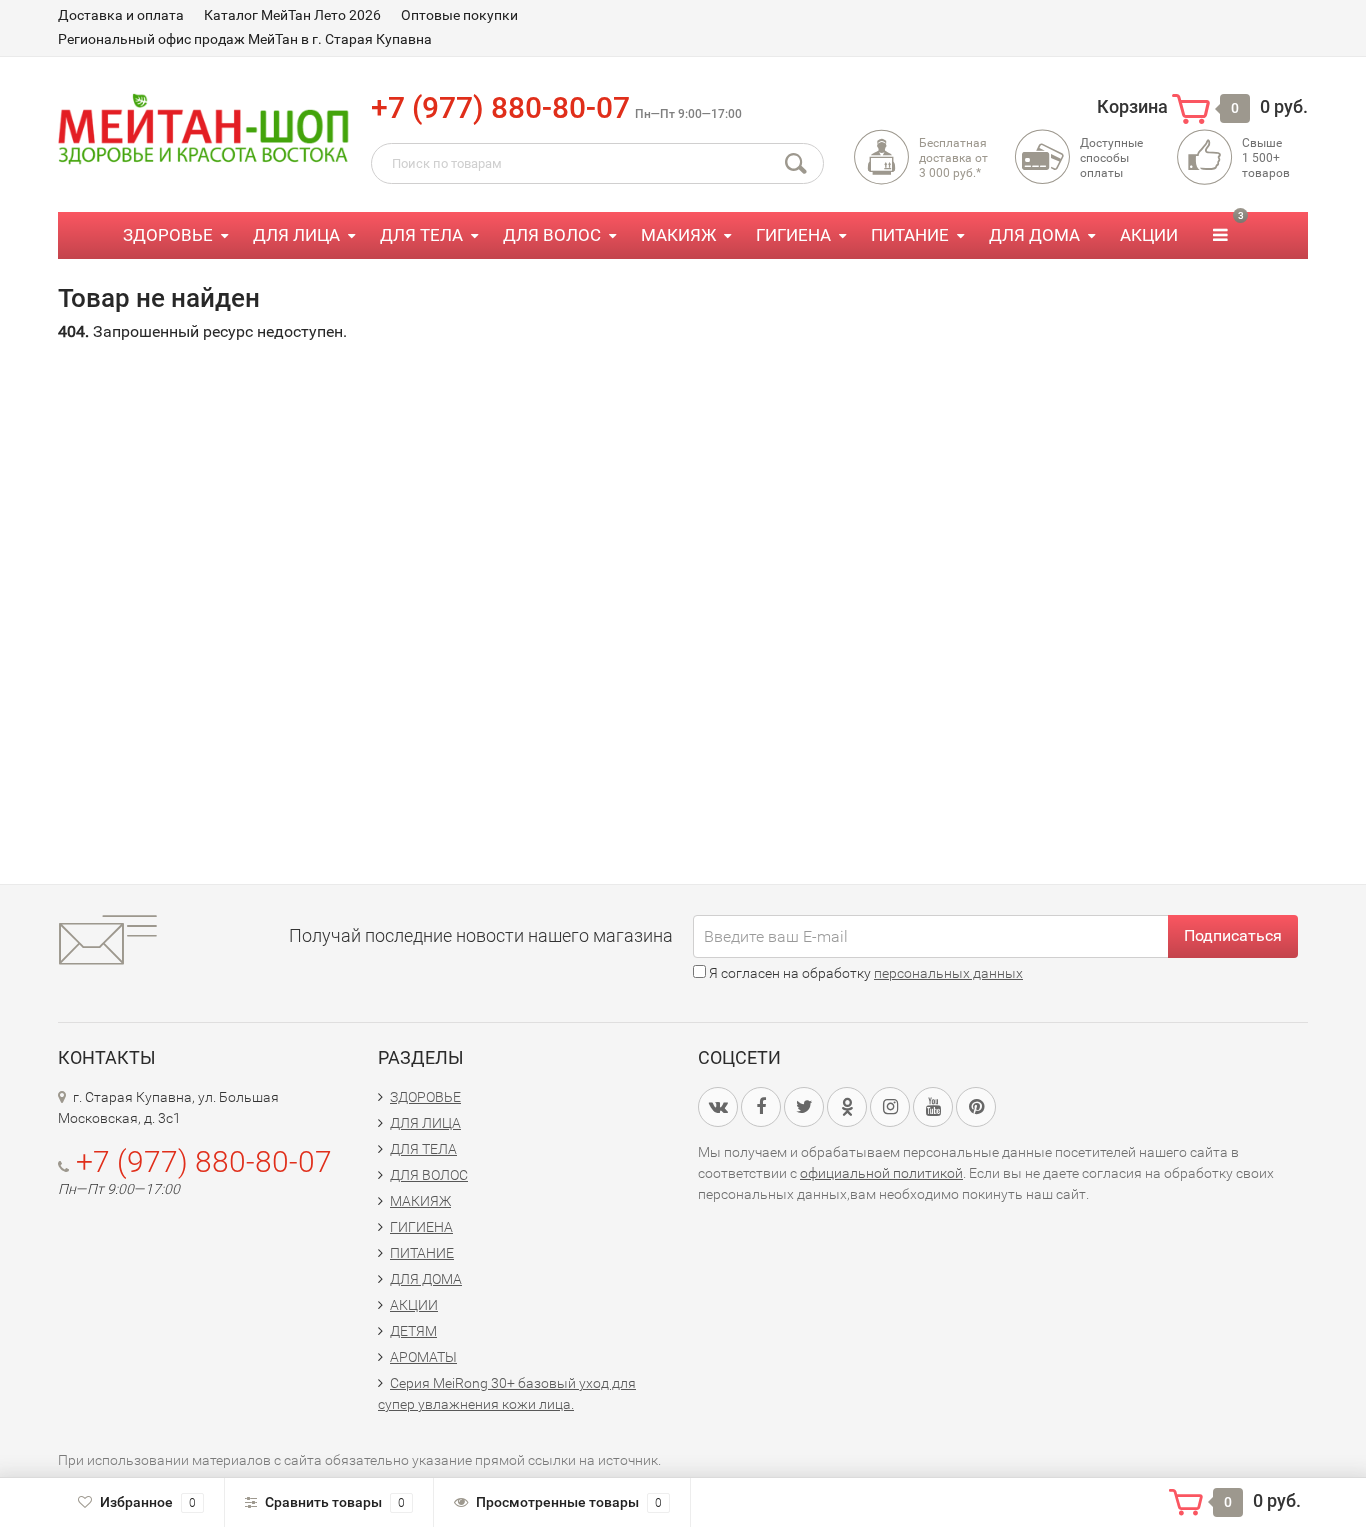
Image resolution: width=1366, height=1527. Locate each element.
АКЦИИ (1149, 235)
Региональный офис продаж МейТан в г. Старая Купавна (245, 39)
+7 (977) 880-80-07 (500, 107)
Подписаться (1233, 935)
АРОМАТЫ (423, 1357)
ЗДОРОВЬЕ (168, 235)
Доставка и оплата (121, 15)
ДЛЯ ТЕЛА (421, 235)
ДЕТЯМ (413, 1331)
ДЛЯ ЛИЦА (296, 235)
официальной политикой (881, 1173)
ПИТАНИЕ (910, 235)
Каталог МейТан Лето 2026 (292, 15)
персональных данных (948, 973)
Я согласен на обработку (864, 973)
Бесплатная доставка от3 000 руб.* (953, 158)
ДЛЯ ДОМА (1034, 235)
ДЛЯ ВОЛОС (552, 235)
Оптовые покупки (459, 15)
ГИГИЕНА (793, 235)
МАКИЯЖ (678, 235)
